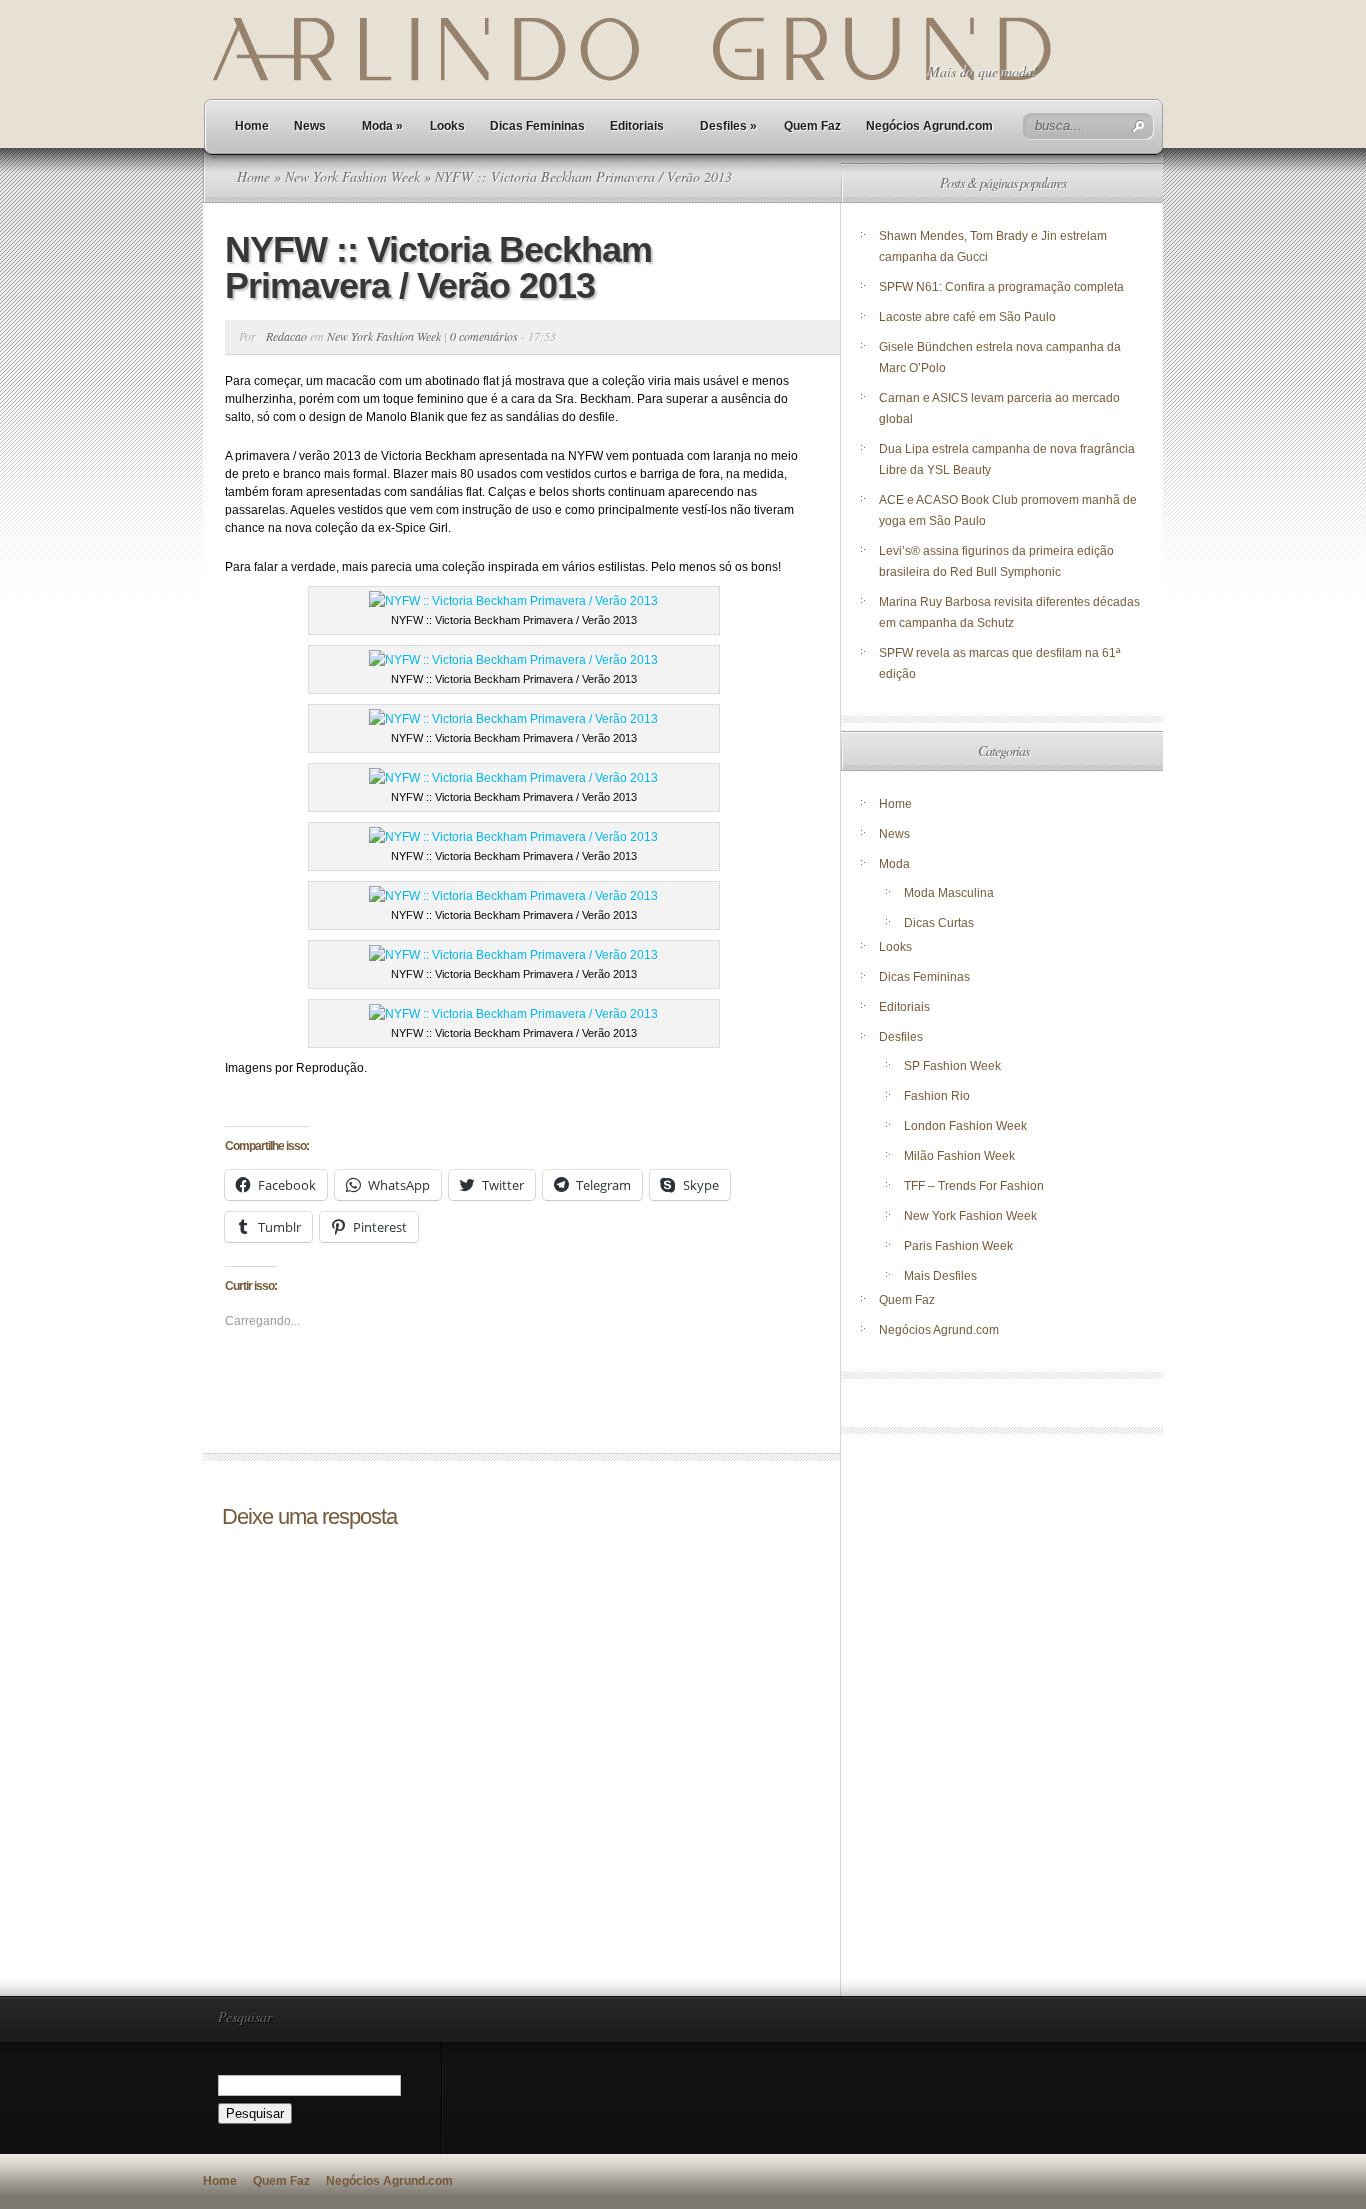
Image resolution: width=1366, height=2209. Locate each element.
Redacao (286, 336)
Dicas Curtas (939, 923)
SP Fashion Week (952, 1066)
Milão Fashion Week (959, 1156)
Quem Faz (812, 126)
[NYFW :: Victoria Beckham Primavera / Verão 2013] (513, 601)
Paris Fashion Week (958, 1246)
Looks (447, 126)
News (310, 126)
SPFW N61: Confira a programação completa (1001, 287)
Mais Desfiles (940, 1276)
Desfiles (728, 126)
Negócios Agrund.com (929, 126)
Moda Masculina (949, 893)
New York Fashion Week (352, 176)
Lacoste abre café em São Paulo (967, 317)
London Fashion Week (965, 1126)
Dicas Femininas (537, 126)
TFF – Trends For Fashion (974, 1186)
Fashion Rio (937, 1096)
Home (252, 126)
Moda (382, 126)
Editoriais (637, 126)
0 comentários (484, 336)
